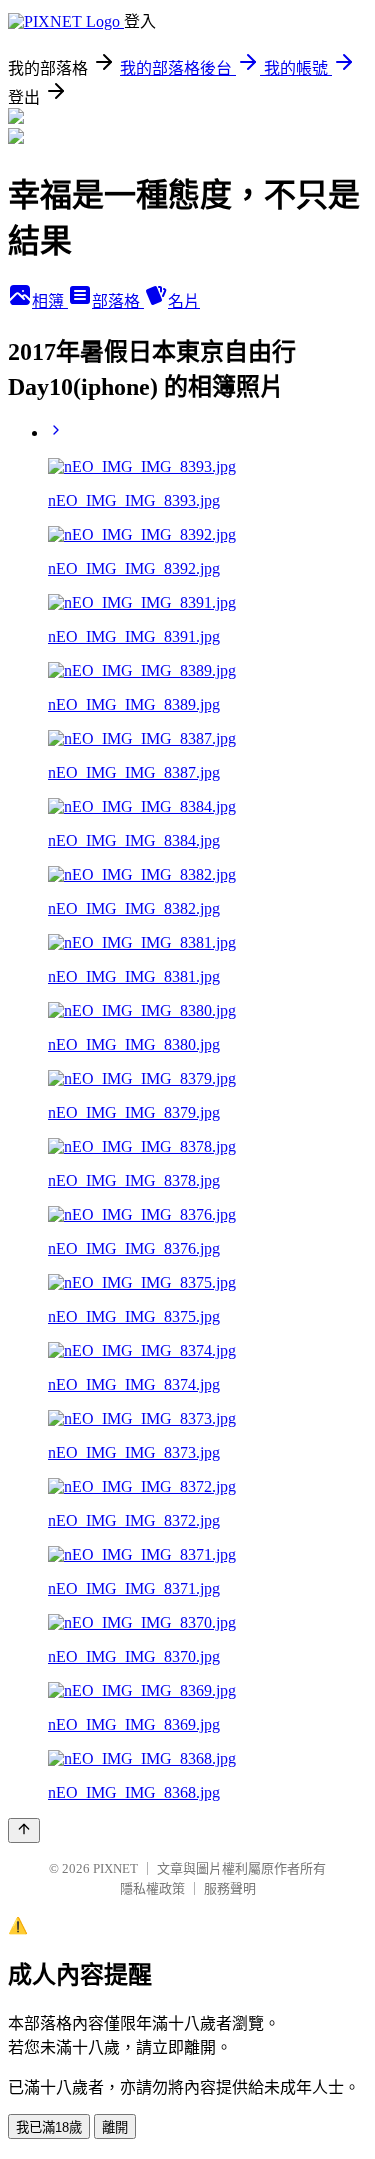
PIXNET (115, 1868)
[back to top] (24, 1830)
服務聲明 (230, 1888)
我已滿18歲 (49, 2127)
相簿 (50, 301)
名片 (184, 301)
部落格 (118, 301)
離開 (115, 2127)
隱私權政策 (152, 1888)
